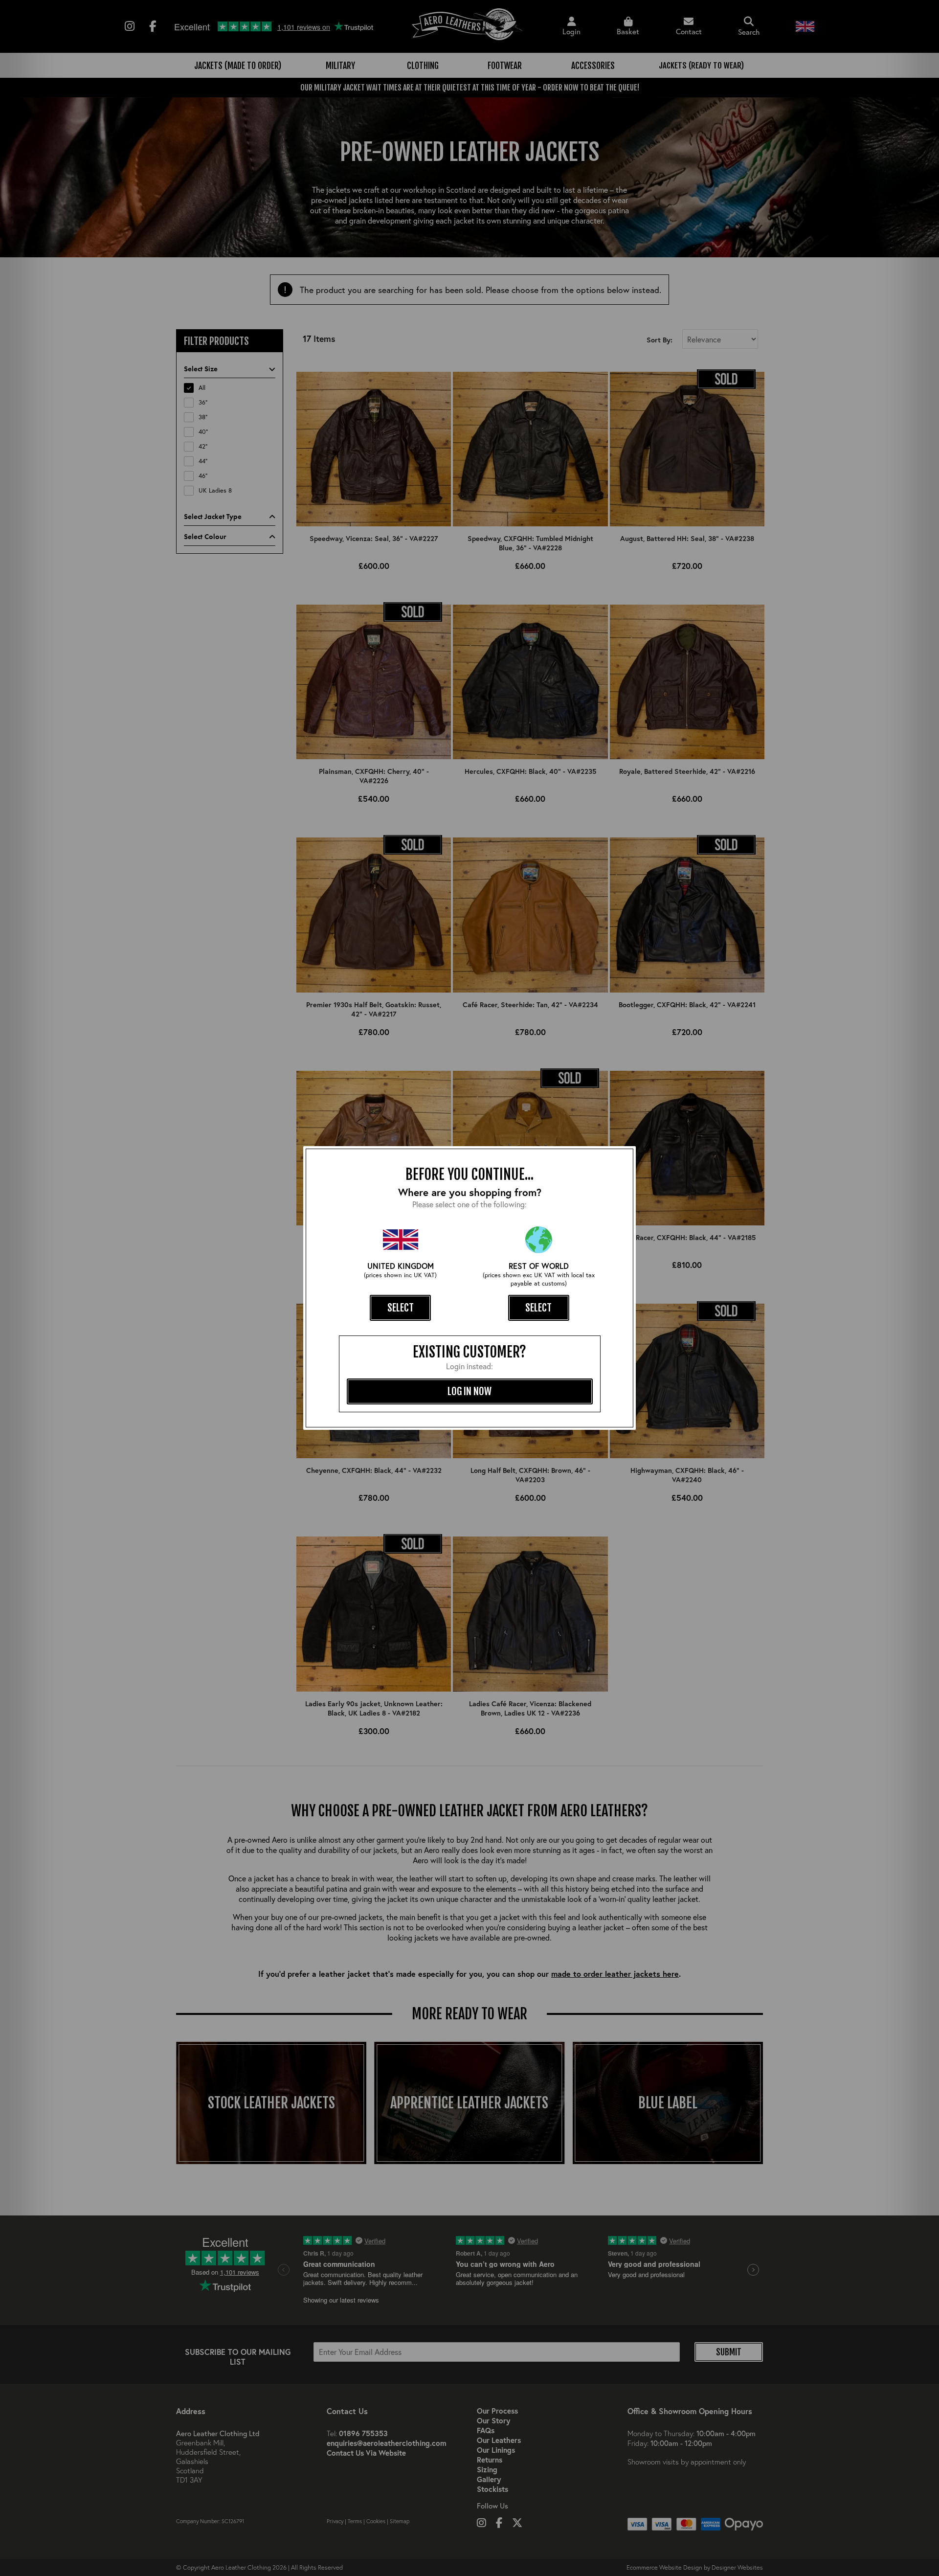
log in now (469, 1391)
